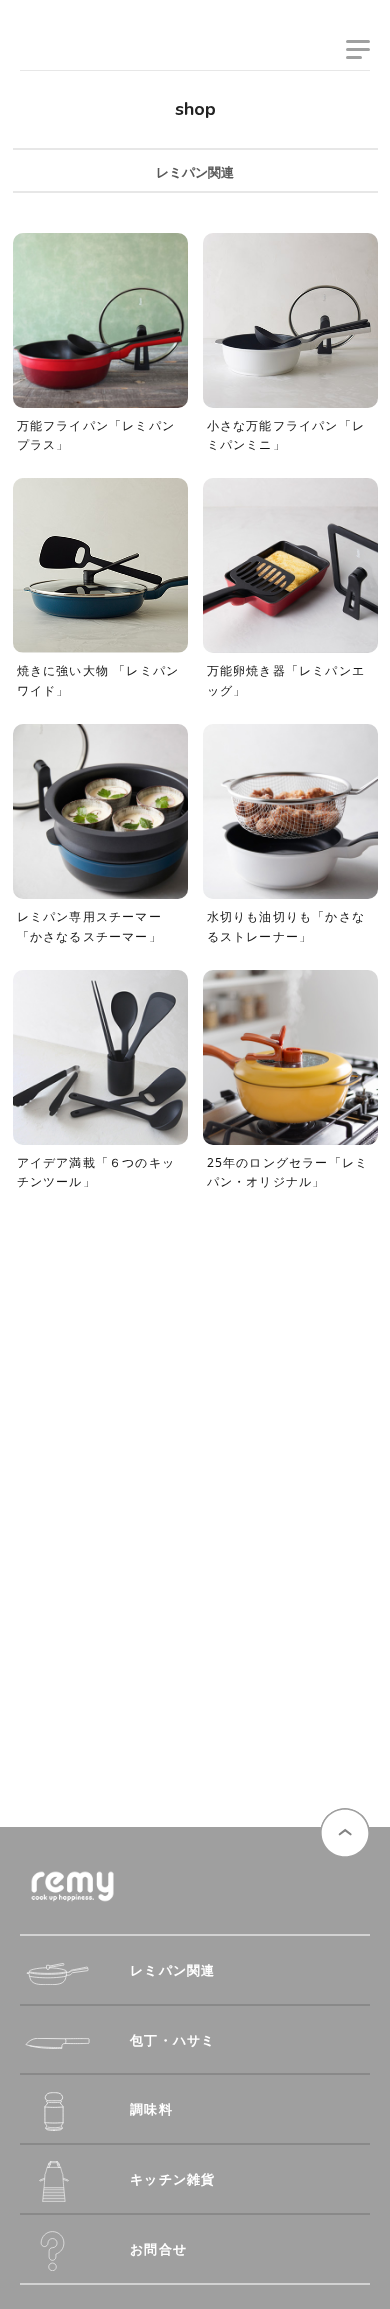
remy (55, 53)
